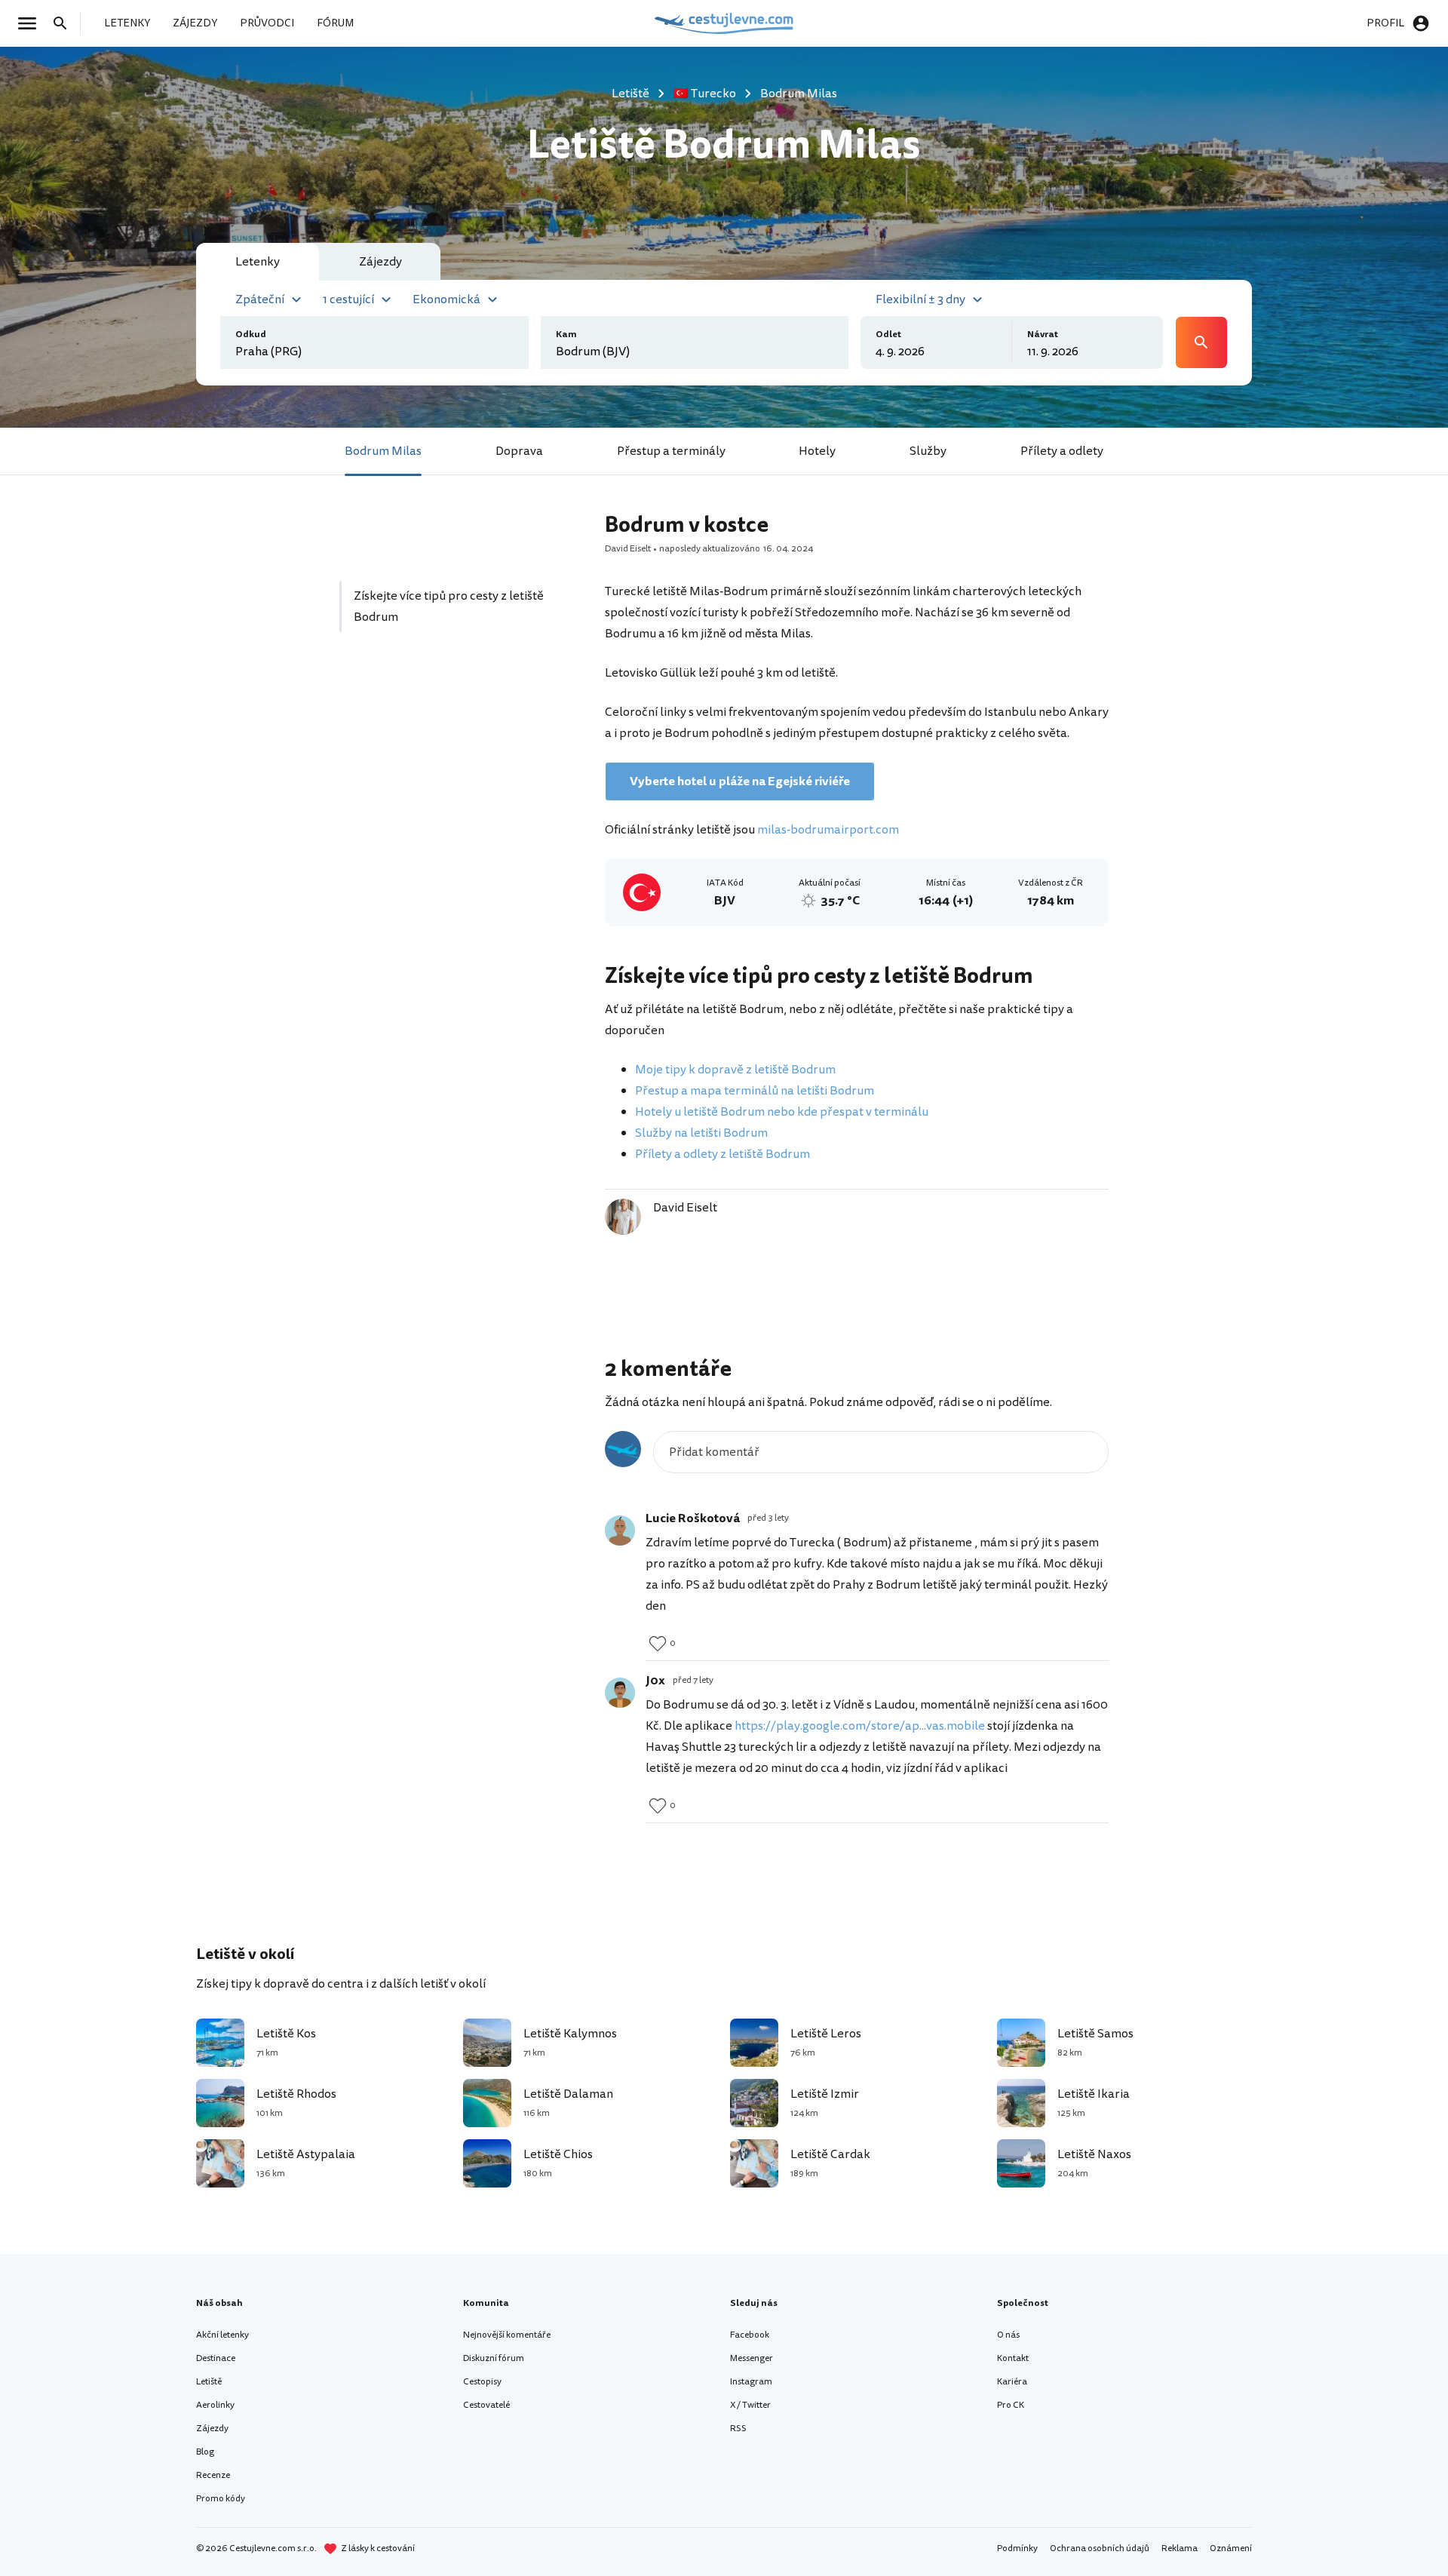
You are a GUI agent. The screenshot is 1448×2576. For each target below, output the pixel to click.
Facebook (750, 2335)
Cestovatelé (486, 2405)
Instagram (751, 2382)
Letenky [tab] (258, 262)
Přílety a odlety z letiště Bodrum (722, 1154)
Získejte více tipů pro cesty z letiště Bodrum (449, 606)
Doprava (519, 451)
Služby (928, 451)
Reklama (1180, 2548)
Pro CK (1011, 2405)
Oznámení (1231, 2548)
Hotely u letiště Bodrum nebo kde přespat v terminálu (782, 1112)
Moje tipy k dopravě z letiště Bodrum (735, 1070)
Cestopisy (482, 2382)
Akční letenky (222, 2335)
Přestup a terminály (671, 451)
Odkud (251, 335)
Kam (566, 335)
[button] (270, 298)
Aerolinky (215, 2405)
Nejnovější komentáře (507, 2335)
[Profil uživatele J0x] (620, 1693)
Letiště (209, 2382)
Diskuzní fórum (494, 2358)
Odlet (888, 335)
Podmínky (1017, 2548)
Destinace (216, 2358)
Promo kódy (221, 2499)
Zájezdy (212, 2429)
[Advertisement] (454, 787)
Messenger (752, 2358)
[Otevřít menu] (32, 23)
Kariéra (1012, 2382)
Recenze (213, 2475)
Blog (205, 2452)
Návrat (1043, 335)
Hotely (817, 451)
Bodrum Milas (383, 451)
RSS (738, 2429)
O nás (1008, 2335)
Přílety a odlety (1062, 451)
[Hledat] (65, 23)
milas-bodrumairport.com (828, 830)
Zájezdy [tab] (380, 262)
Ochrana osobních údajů (1100, 2548)
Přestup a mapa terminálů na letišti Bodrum (755, 1091)
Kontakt (1013, 2358)
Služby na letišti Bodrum (701, 1133)
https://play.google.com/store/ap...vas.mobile (860, 1726)
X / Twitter (750, 2405)
